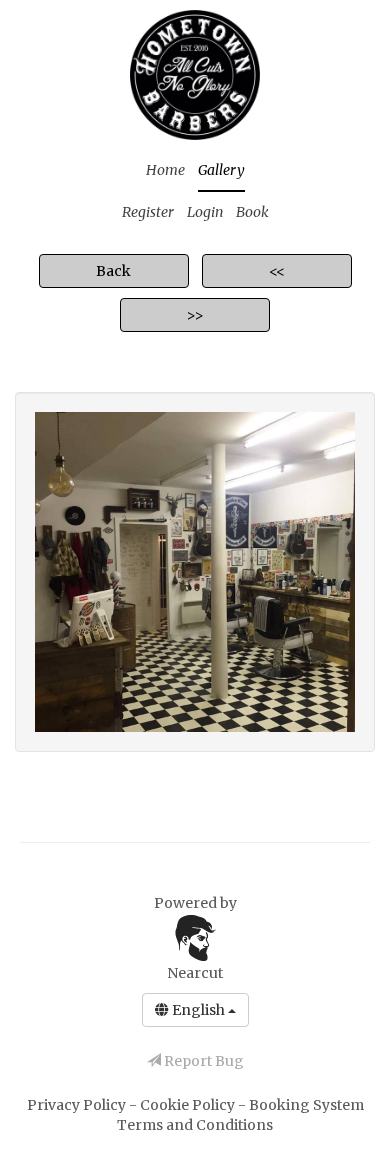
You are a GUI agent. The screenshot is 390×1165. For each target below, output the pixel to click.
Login (205, 212)
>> (195, 315)
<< (277, 271)
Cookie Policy (189, 1105)
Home (165, 170)
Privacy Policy (78, 1105)
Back (113, 271)
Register (148, 212)
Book (252, 212)
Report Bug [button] (202, 1061)
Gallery (221, 170)
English (198, 1010)
